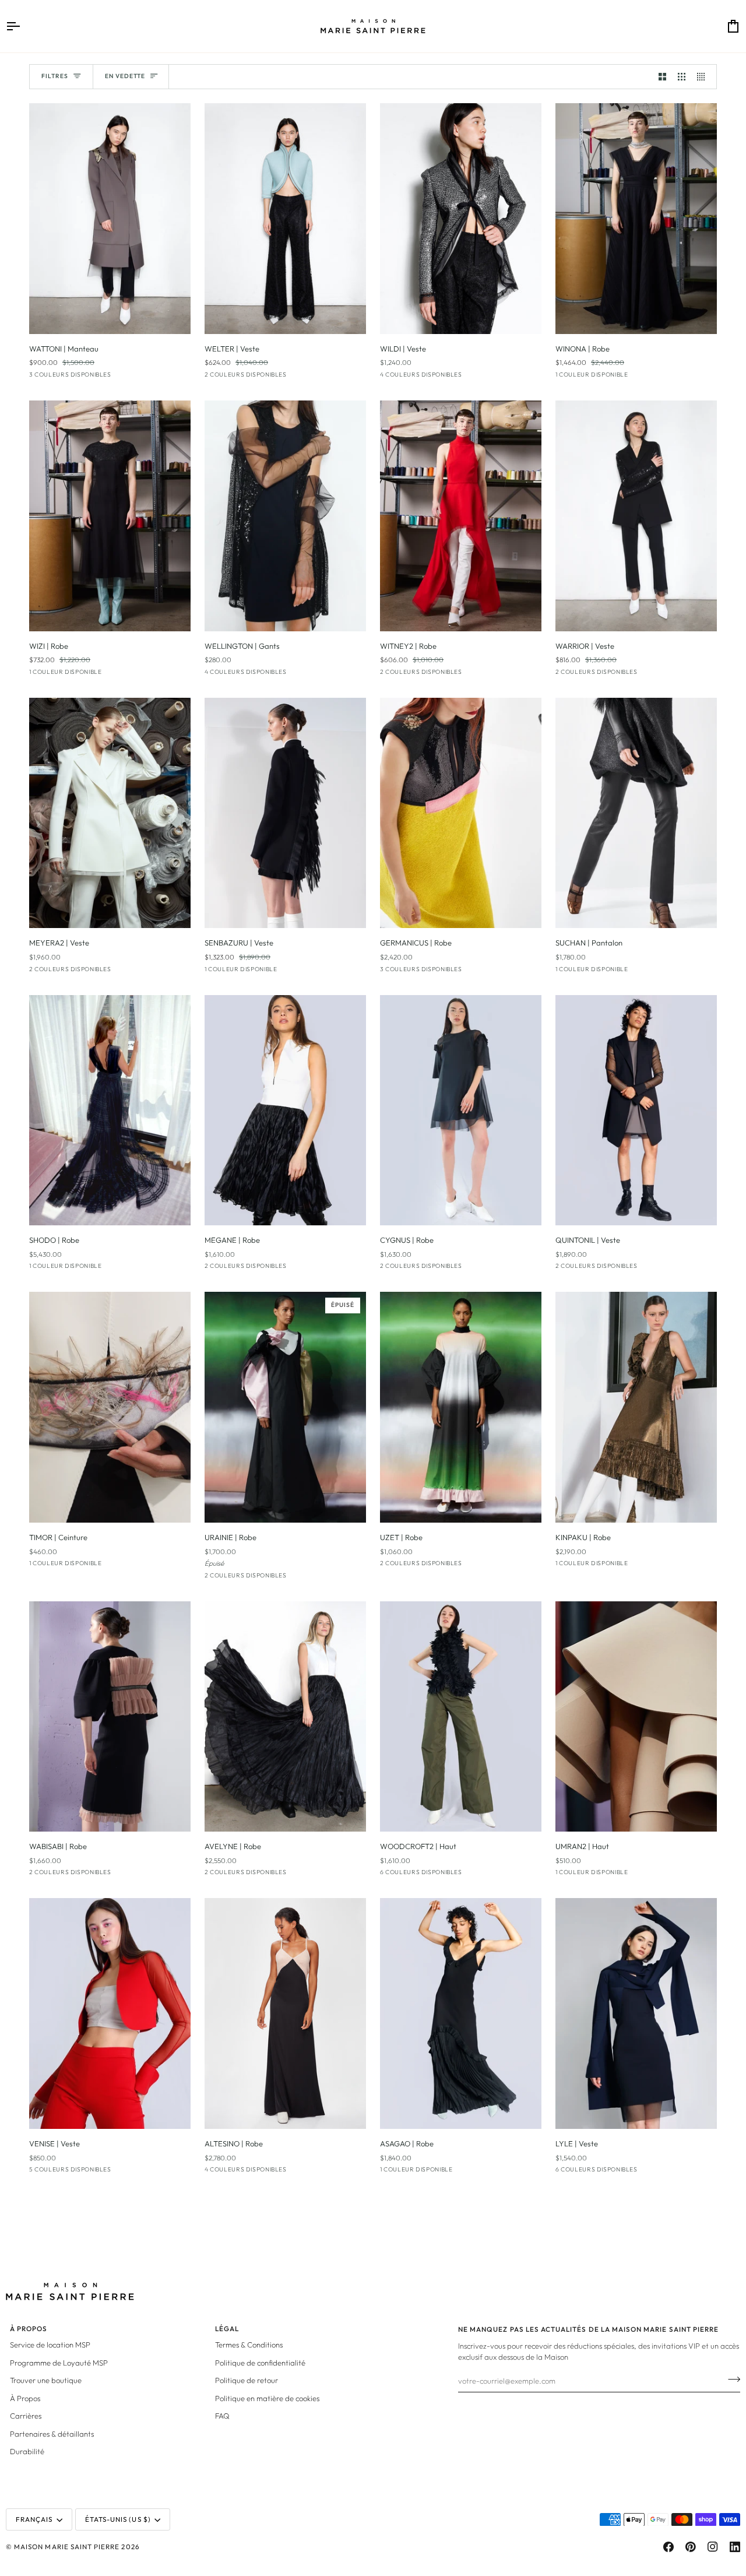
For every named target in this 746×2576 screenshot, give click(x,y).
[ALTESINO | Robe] (285, 2013)
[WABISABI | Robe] (110, 1717)
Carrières (26, 2416)
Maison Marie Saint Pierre (67, 2547)
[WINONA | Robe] (636, 219)
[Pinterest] (691, 2547)
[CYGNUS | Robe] (461, 1110)
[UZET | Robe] (461, 1407)
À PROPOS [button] (29, 2329)
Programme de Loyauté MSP (59, 2363)
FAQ (222, 2416)
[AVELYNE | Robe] (285, 1717)
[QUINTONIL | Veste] (636, 1110)
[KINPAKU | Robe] (636, 1407)
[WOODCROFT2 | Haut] (461, 1717)
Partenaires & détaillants (52, 2434)
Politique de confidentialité (260, 2363)
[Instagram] (713, 2547)
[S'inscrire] (731, 2380)
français (34, 2519)
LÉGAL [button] (227, 2329)
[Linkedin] (735, 2547)
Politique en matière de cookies (267, 2398)
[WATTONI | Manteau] (110, 219)
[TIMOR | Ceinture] (110, 1407)
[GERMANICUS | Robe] (461, 813)
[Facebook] (668, 2547)
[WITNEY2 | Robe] (461, 516)
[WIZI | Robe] (110, 516)
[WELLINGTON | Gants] (285, 516)
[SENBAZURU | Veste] (285, 813)
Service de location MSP (50, 2345)
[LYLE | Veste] (636, 2013)
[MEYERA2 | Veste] (110, 813)
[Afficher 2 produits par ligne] (662, 77)
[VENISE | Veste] (110, 2013)
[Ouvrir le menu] (23, 26)
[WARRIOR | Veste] (636, 516)
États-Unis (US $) (118, 2519)
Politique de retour (247, 2380)
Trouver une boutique (46, 2380)
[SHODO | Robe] (110, 1110)
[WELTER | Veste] (285, 219)
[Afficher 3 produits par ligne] (682, 77)
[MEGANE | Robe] (285, 1110)
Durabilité (27, 2451)
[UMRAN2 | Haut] (636, 1717)
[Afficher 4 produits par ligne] (704, 77)
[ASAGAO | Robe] (461, 2013)
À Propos (25, 2398)
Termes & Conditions (249, 2345)
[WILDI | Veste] (461, 219)
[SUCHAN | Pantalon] (636, 813)
